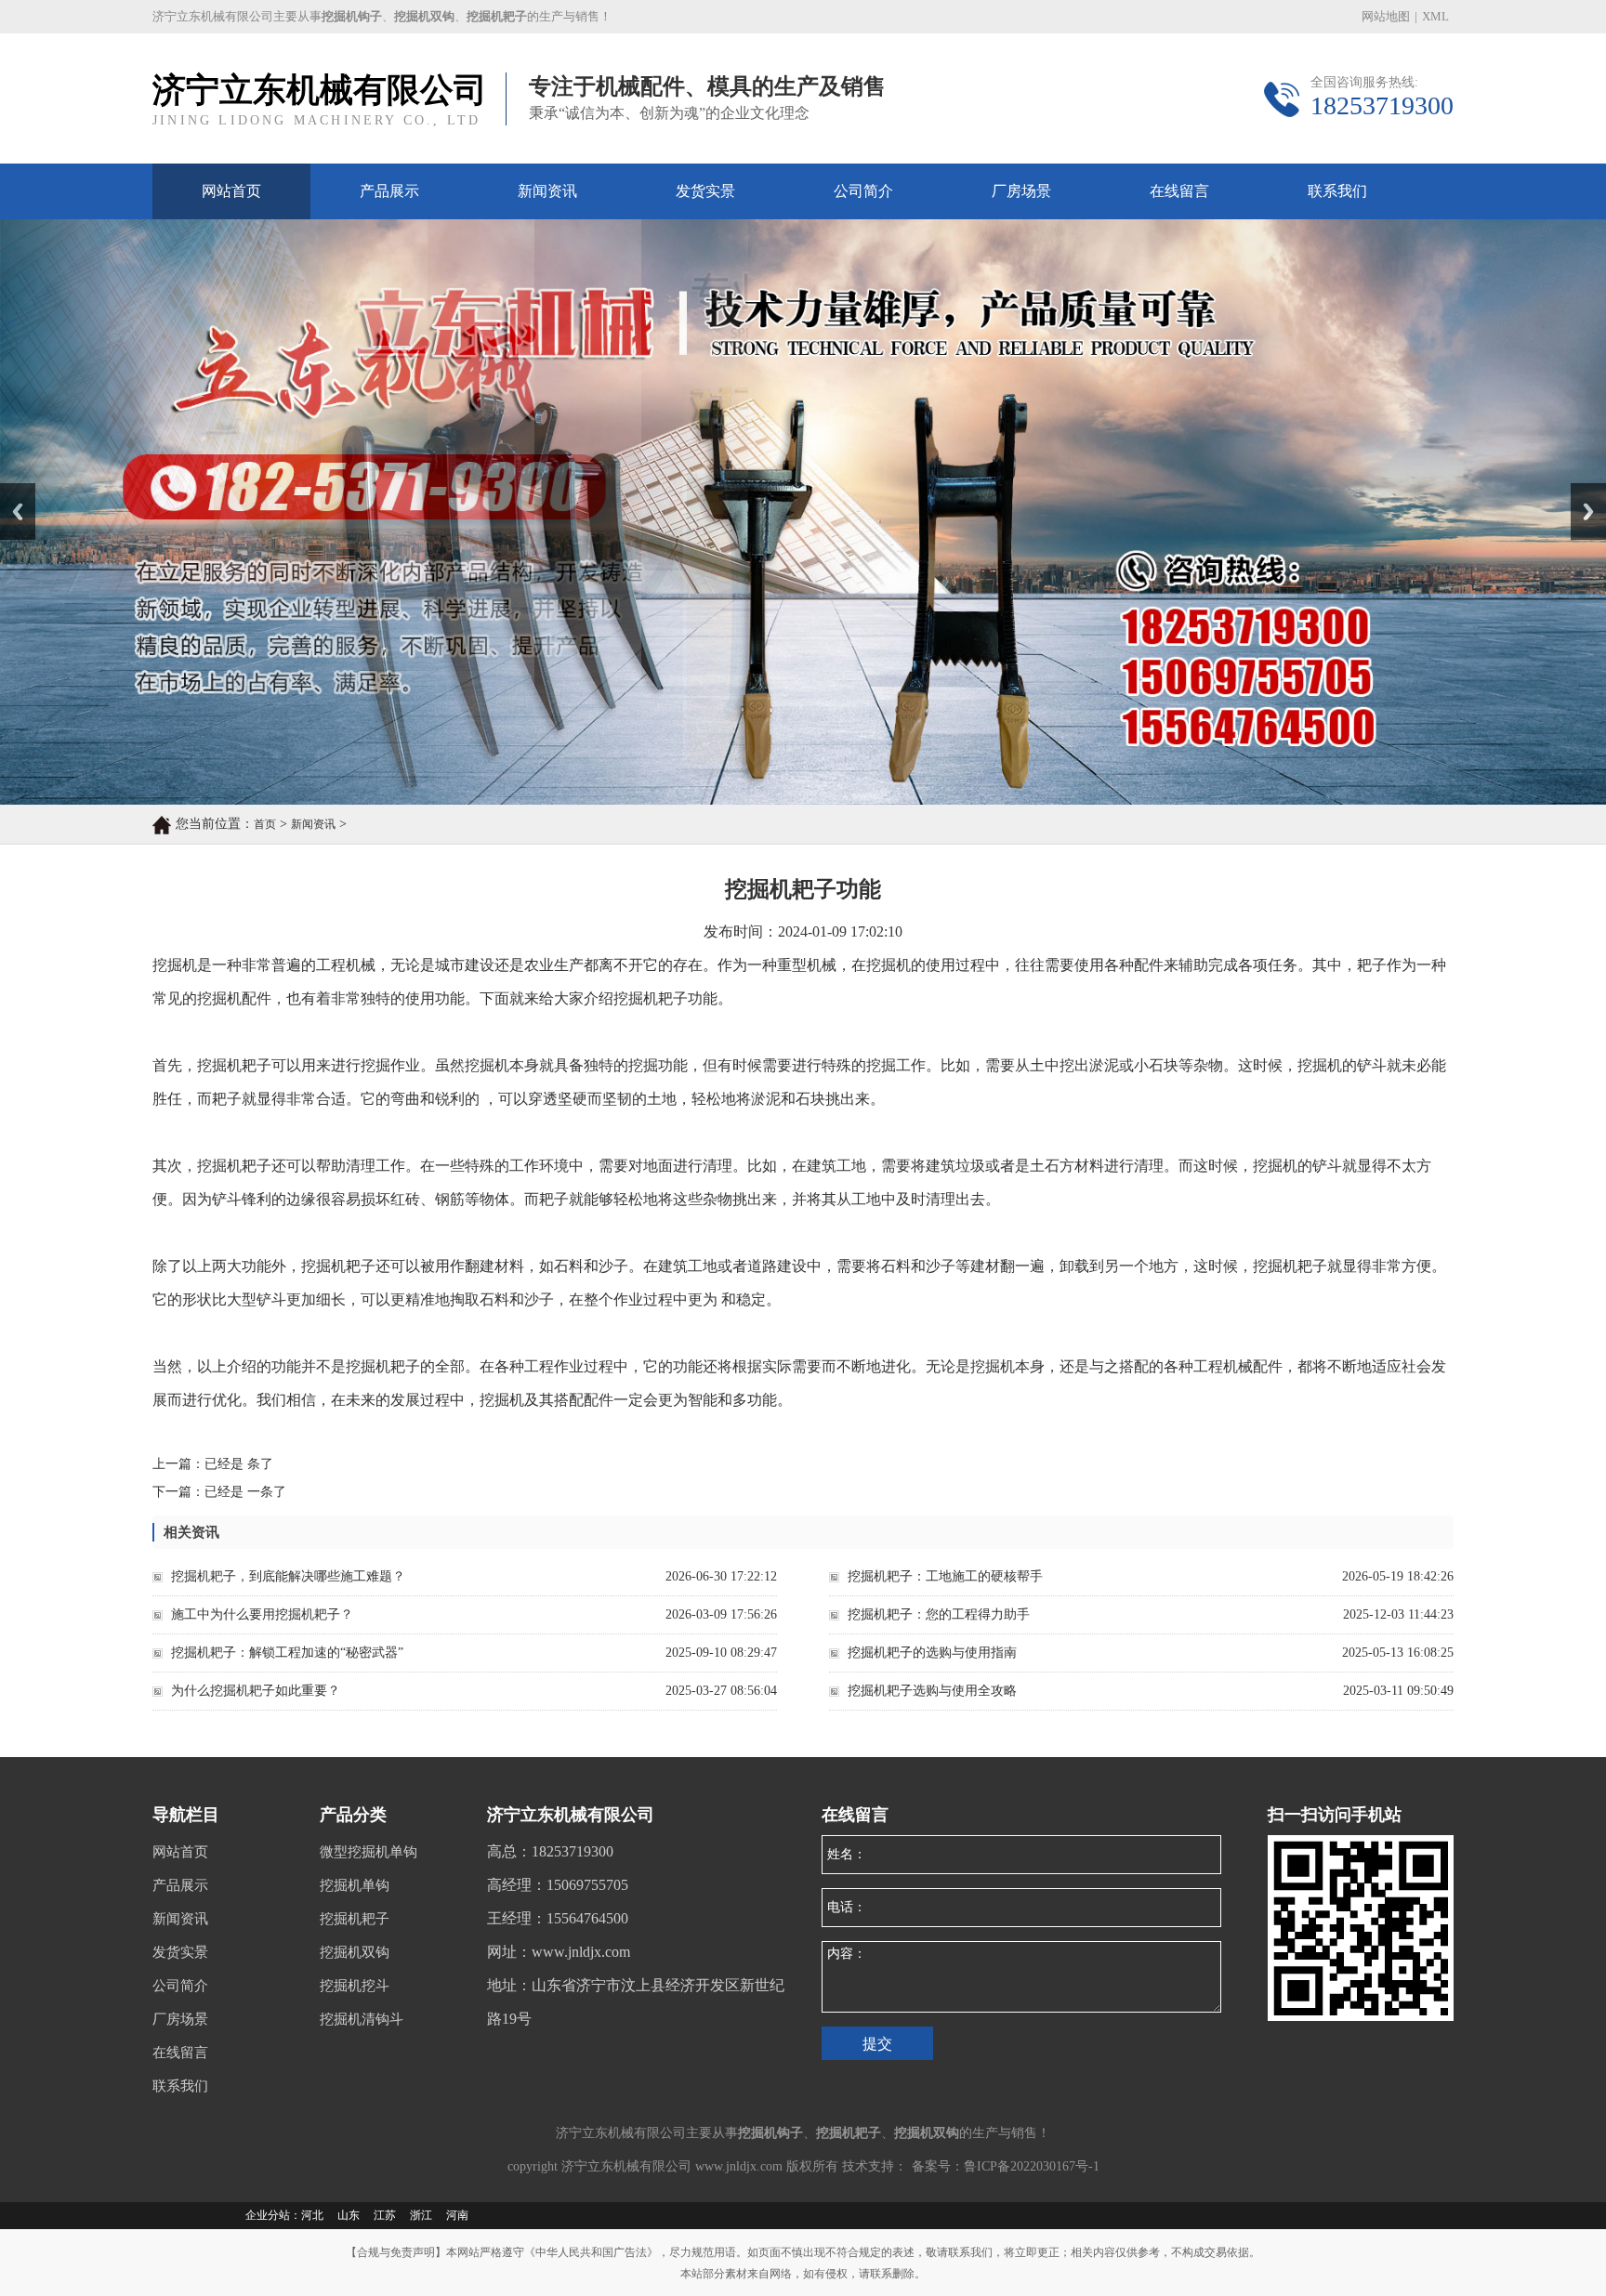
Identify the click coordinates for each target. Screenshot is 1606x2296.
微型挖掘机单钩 (369, 1852)
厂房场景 (1021, 191)
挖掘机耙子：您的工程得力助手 (939, 1614)
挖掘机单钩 (355, 1885)
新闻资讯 (547, 191)
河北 (312, 2215)
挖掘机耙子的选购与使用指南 (932, 1653)
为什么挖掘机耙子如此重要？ (256, 1691)
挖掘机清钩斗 (362, 2019)
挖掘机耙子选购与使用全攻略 (932, 1691)
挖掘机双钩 (355, 1952)
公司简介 (863, 191)
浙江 (421, 2215)
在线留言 (1179, 191)
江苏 (385, 2215)
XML (1435, 16)
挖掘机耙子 (355, 1919)
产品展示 (389, 191)
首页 (265, 824)
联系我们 (1337, 191)
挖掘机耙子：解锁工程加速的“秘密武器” (287, 1653)
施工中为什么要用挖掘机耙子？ (262, 1614)
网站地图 (1386, 16)
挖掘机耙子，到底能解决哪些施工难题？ (288, 1576)
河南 (457, 2215)
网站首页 (231, 191)
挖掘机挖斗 (355, 1986)
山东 (349, 2215)
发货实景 (705, 191)
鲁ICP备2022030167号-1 (1032, 2166)
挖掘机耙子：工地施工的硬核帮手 (945, 1576)
